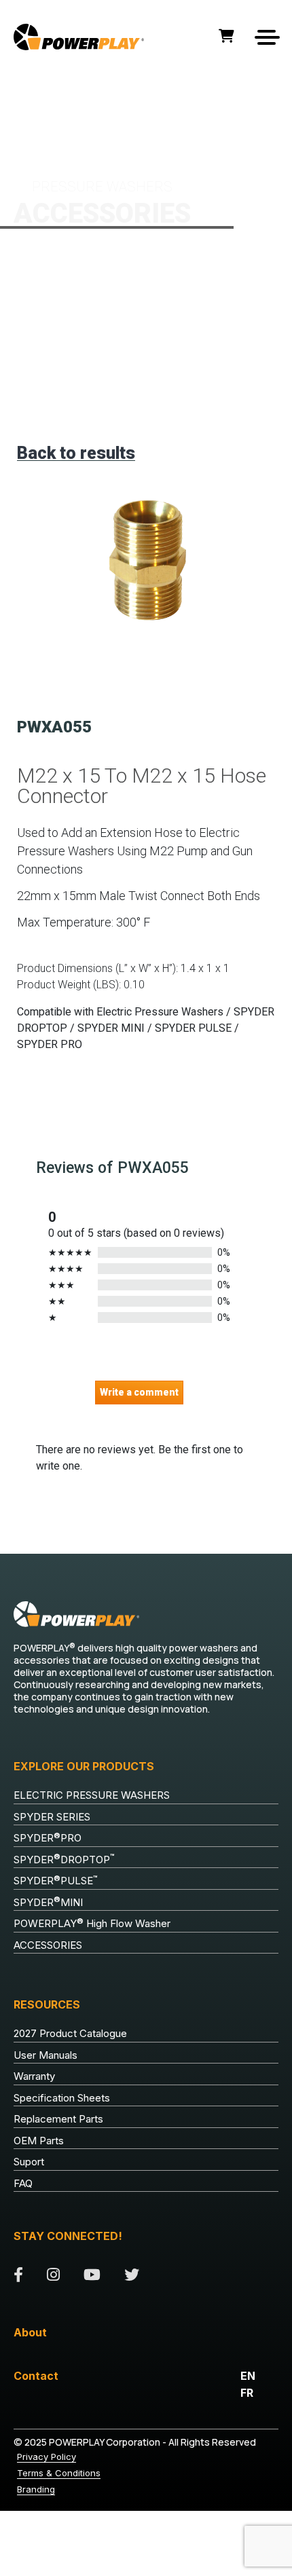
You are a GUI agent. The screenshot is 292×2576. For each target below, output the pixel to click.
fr (247, 2393)
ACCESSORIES (133, 96)
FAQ (23, 2183)
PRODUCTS (83, 96)
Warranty (34, 2076)
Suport (29, 2162)
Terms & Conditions (59, 2473)
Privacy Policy (47, 2457)
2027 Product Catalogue (70, 2033)
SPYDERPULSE (56, 1881)
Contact (36, 2376)
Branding (36, 2489)
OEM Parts (39, 2141)
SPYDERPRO (48, 1838)
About (30, 2332)
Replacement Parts (58, 2119)
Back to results (76, 453)
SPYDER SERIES (52, 1817)
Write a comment (139, 1392)
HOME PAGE (36, 96)
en (248, 2376)
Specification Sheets (62, 2098)
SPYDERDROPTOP (64, 1859)
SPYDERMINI (48, 1902)
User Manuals (45, 2055)
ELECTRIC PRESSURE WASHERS (92, 1795)
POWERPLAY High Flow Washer (92, 1924)
